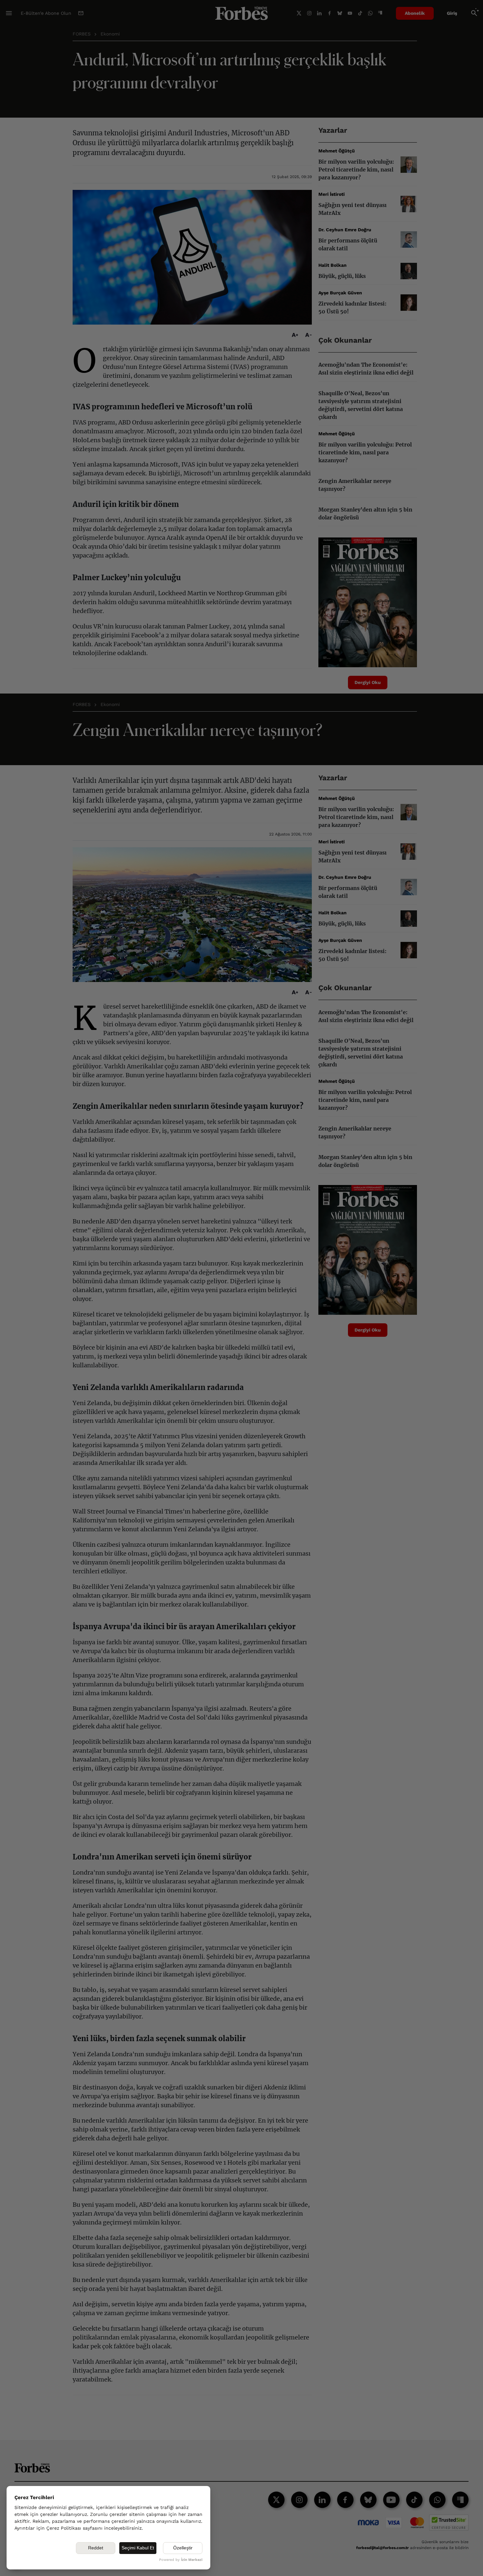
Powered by (181, 2560)
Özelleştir (183, 2548)
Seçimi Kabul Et (138, 2548)
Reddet (96, 2548)
